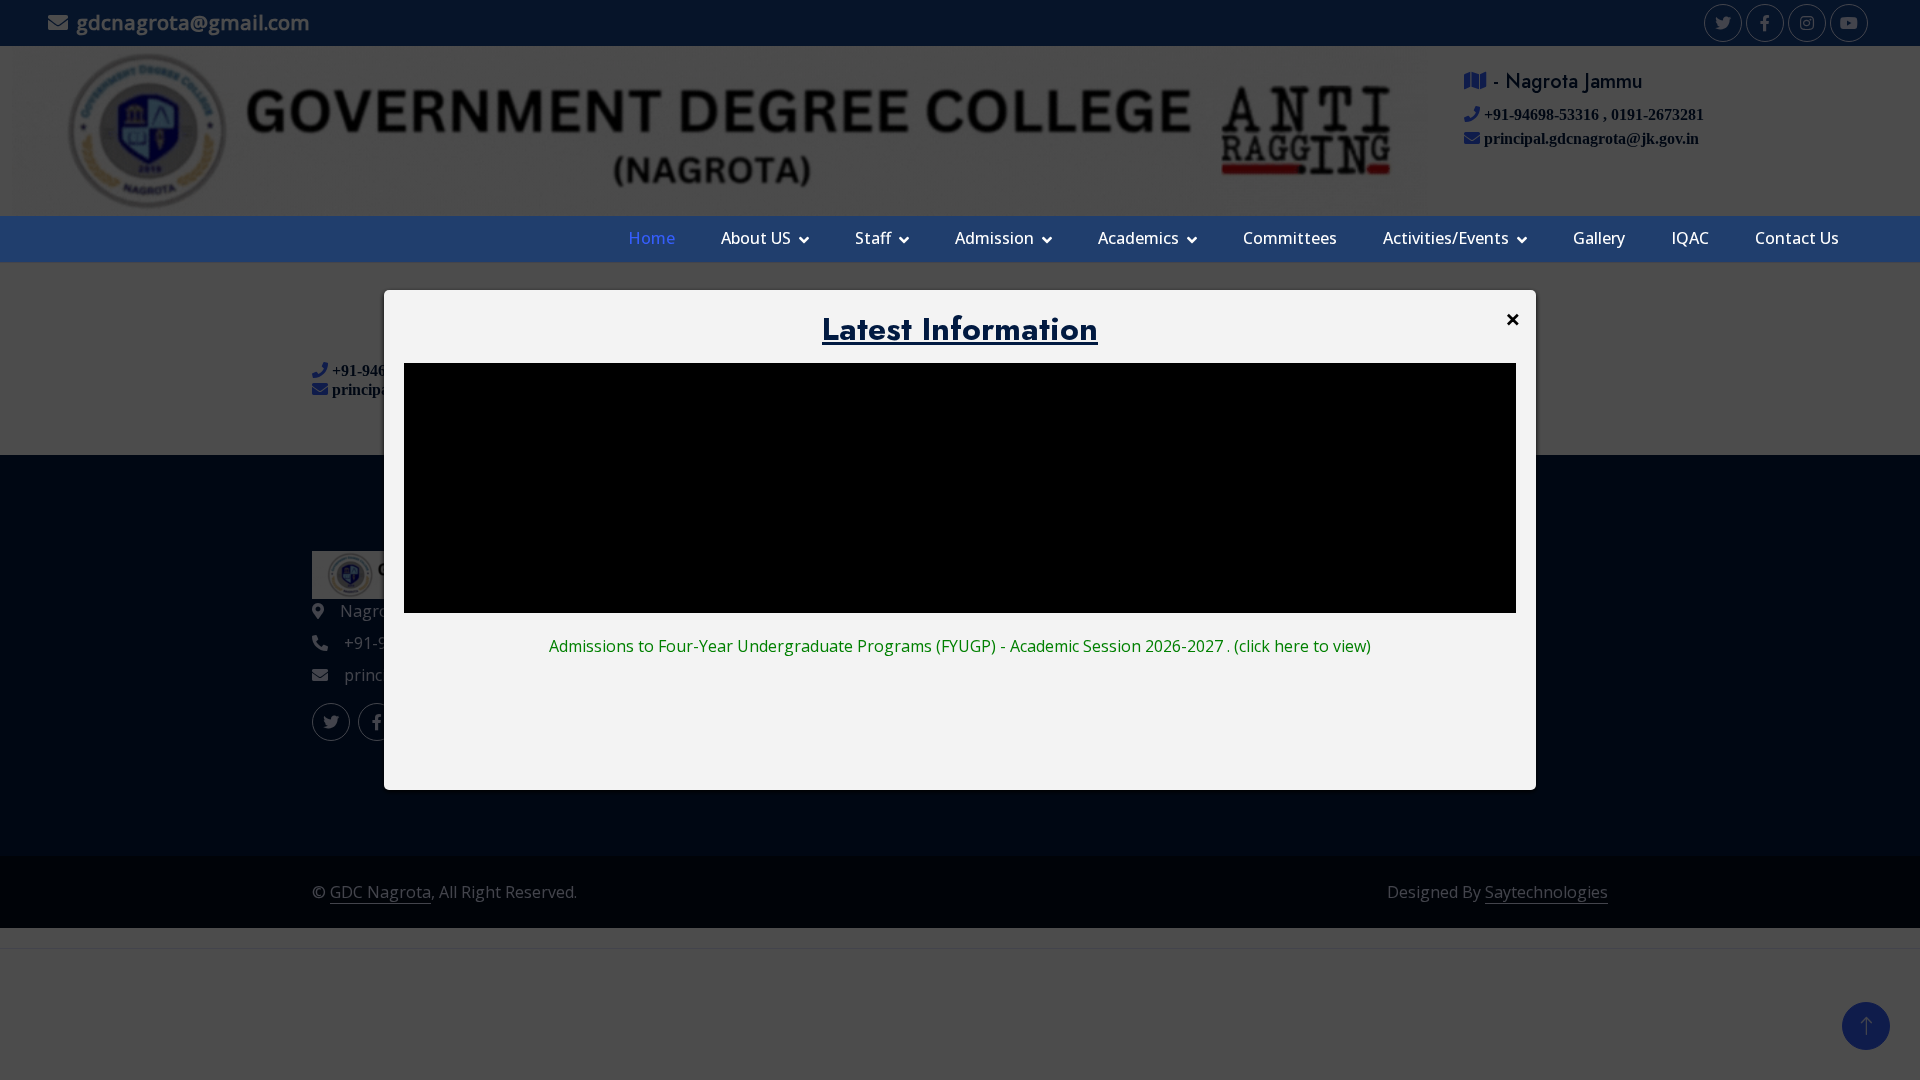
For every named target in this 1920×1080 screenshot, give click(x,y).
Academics (1138, 238)
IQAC (1690, 238)
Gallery (1599, 238)
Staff (873, 238)
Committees (1290, 238)
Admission (994, 238)
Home (651, 238)
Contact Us (1797, 238)
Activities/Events (1446, 238)
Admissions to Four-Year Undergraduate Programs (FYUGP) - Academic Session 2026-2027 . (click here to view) (960, 646)
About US (756, 238)
